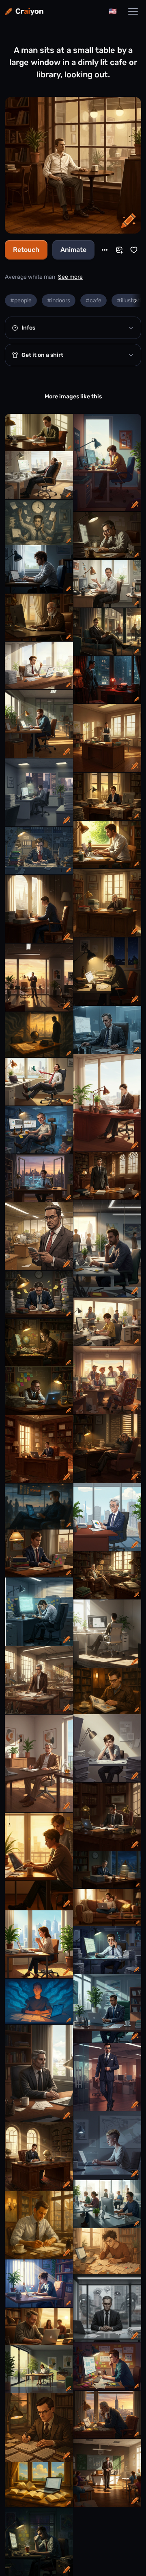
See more (70, 277)
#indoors (59, 300)
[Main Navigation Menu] (133, 11)
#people (21, 300)
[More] (105, 250)
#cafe (93, 300)
